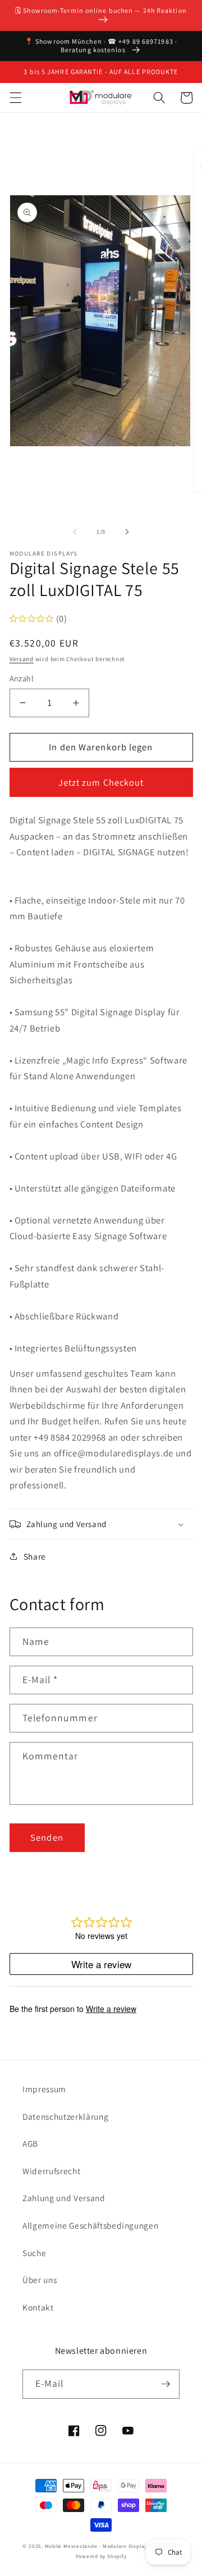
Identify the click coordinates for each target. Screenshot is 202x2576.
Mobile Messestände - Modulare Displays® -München (112, 2546)
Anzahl (22, 678)
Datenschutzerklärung (65, 2116)
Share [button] (35, 1556)
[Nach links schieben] (75, 531)
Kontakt (38, 2307)
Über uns (40, 2280)
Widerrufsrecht (51, 2171)
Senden (47, 1837)
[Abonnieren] (166, 2384)
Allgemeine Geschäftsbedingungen (90, 2225)
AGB (30, 2143)
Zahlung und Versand (64, 2198)
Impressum (44, 2089)
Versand (22, 659)
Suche (34, 2253)
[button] (15, 98)
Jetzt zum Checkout (101, 782)
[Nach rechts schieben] (127, 531)
